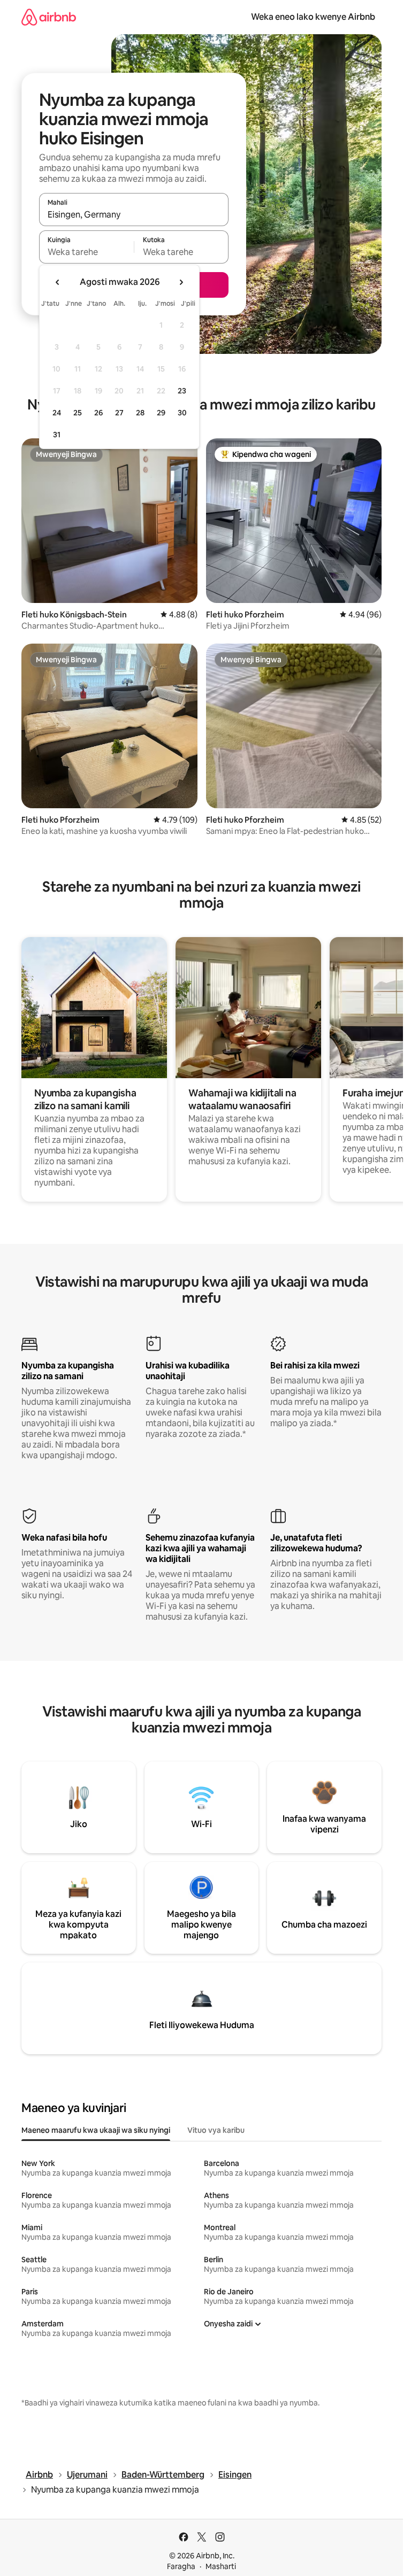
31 (57, 435)
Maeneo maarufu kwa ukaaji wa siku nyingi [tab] (96, 2130)
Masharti (221, 2566)
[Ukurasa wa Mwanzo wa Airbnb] (49, 17)
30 (182, 413)
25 (78, 413)
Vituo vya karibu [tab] (216, 2130)
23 (182, 391)
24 (57, 413)
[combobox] (134, 214)
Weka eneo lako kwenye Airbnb (313, 17)
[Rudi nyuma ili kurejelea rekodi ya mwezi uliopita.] (58, 282)
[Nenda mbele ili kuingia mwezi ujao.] (181, 282)
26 (98, 413)
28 (140, 413)
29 (161, 413)
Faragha (181, 2566)
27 (119, 413)
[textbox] (86, 252)
